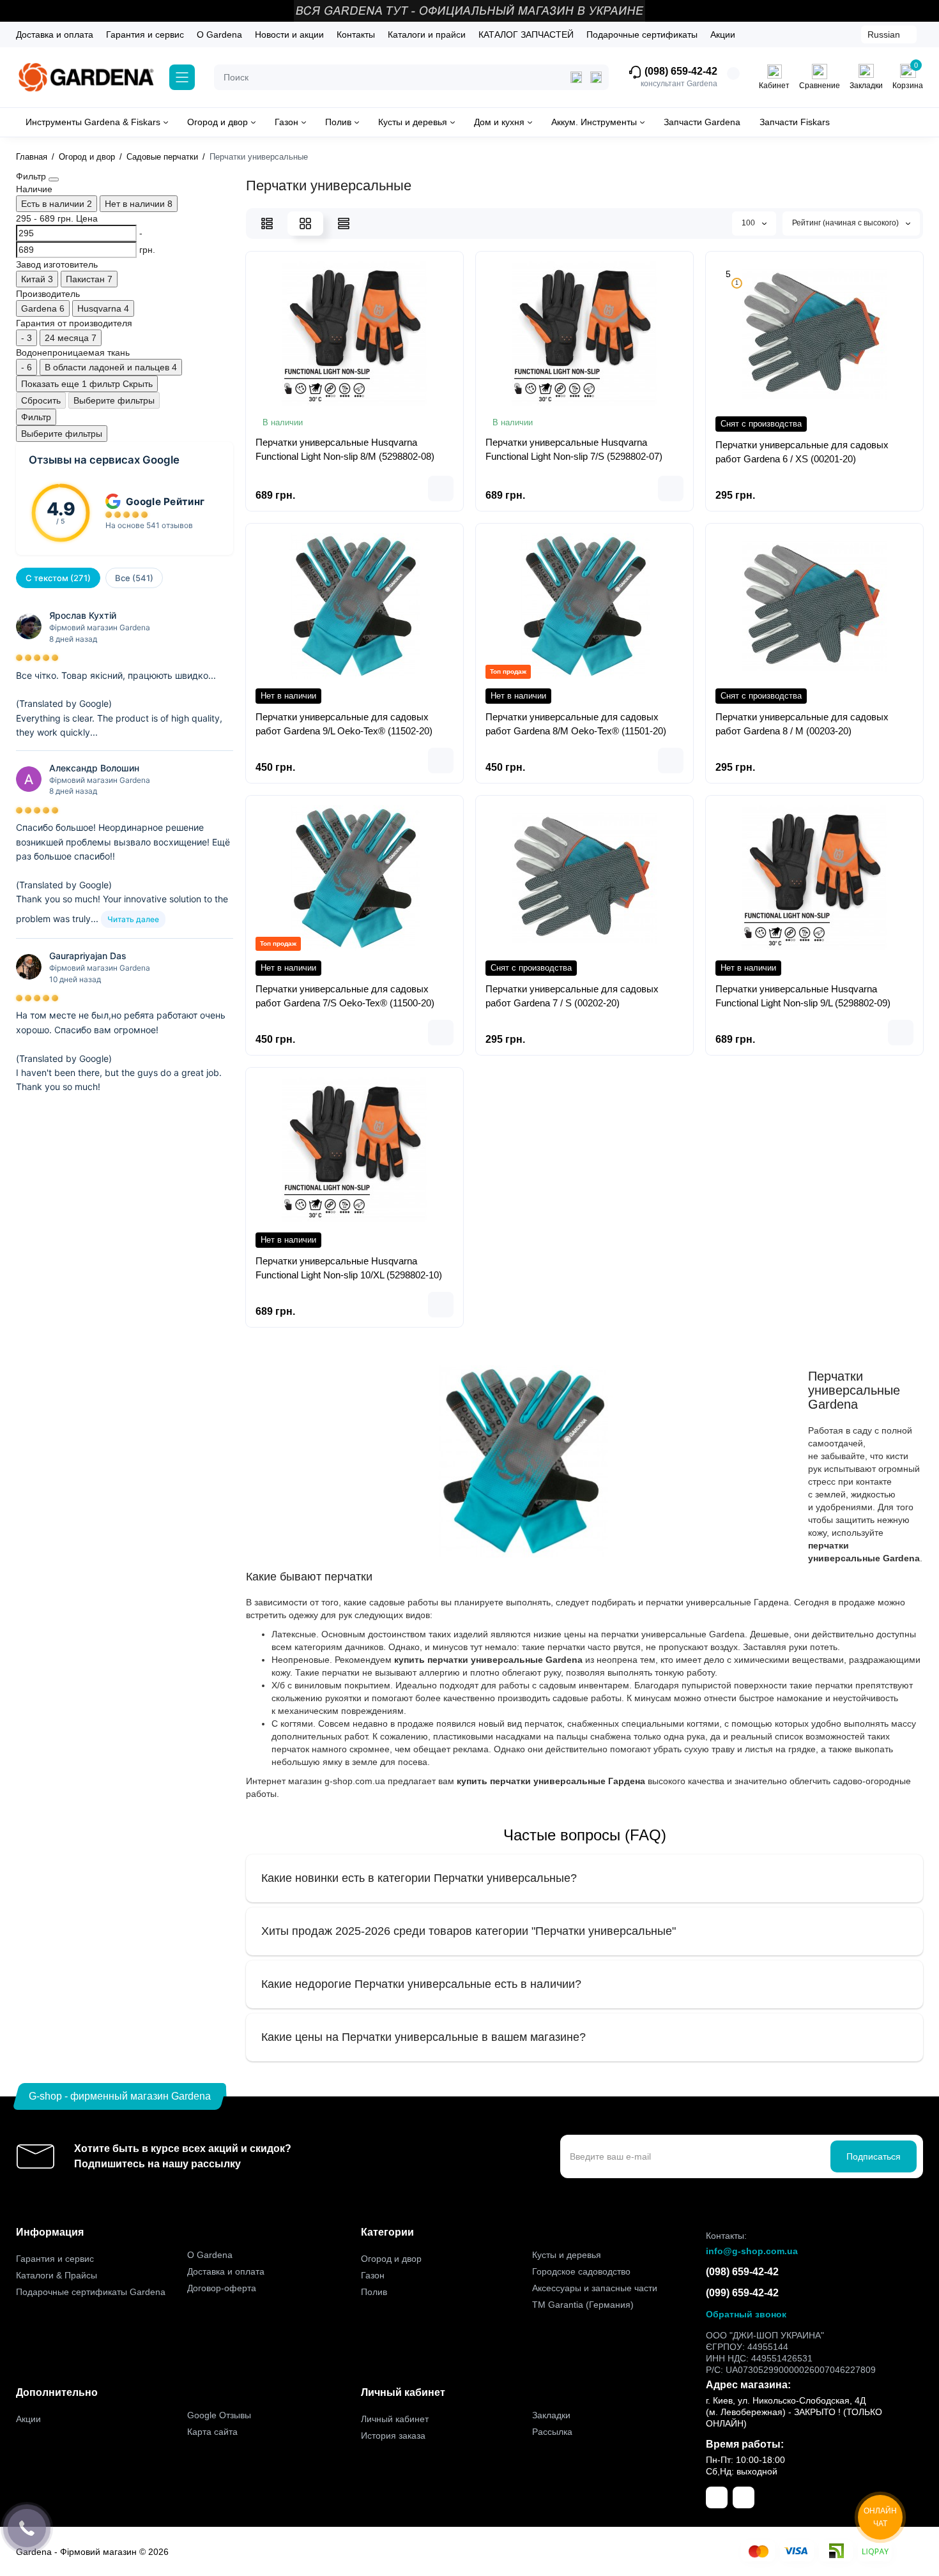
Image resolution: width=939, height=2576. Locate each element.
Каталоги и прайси (427, 34)
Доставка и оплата (55, 34)
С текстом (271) (58, 578)
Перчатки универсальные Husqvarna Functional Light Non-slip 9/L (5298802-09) (803, 996)
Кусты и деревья (567, 2255)
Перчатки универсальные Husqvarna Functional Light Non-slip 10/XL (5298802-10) (349, 1268)
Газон (373, 2275)
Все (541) (134, 578)
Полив (374, 2292)
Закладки (551, 2415)
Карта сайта (212, 2432)
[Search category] (576, 77)
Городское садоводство (581, 2271)
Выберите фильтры (114, 400)
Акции (723, 34)
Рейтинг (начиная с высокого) (846, 223)
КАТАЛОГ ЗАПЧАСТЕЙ (526, 34)
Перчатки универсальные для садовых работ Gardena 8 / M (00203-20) (802, 724)
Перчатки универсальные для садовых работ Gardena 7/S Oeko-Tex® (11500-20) (345, 996)
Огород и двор (391, 2259)
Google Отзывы (219, 2415)
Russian (884, 34)
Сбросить (41, 400)
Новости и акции (289, 34)
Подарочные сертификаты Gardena (91, 2292)
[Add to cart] (441, 489)
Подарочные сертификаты (642, 34)
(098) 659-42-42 (680, 72)
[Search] (596, 77)
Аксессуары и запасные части (595, 2288)
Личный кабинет (395, 2419)
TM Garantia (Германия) (583, 2305)
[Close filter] (54, 179)
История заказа (393, 2436)
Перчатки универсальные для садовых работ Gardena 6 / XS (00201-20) (802, 452)
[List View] (267, 224)
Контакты (356, 34)
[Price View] (344, 224)
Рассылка (552, 2432)
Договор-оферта (222, 2288)
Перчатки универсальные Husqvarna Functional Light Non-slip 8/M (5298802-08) (345, 449)
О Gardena (219, 34)
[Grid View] (305, 224)
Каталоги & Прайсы (57, 2275)
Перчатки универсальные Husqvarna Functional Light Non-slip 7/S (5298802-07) (574, 449)
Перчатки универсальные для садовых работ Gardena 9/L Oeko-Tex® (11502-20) (344, 724)
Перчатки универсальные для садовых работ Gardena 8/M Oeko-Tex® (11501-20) (576, 724)
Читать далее (133, 919)
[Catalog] (182, 77)
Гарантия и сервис (145, 34)
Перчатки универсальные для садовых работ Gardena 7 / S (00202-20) (572, 996)
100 (749, 223)
